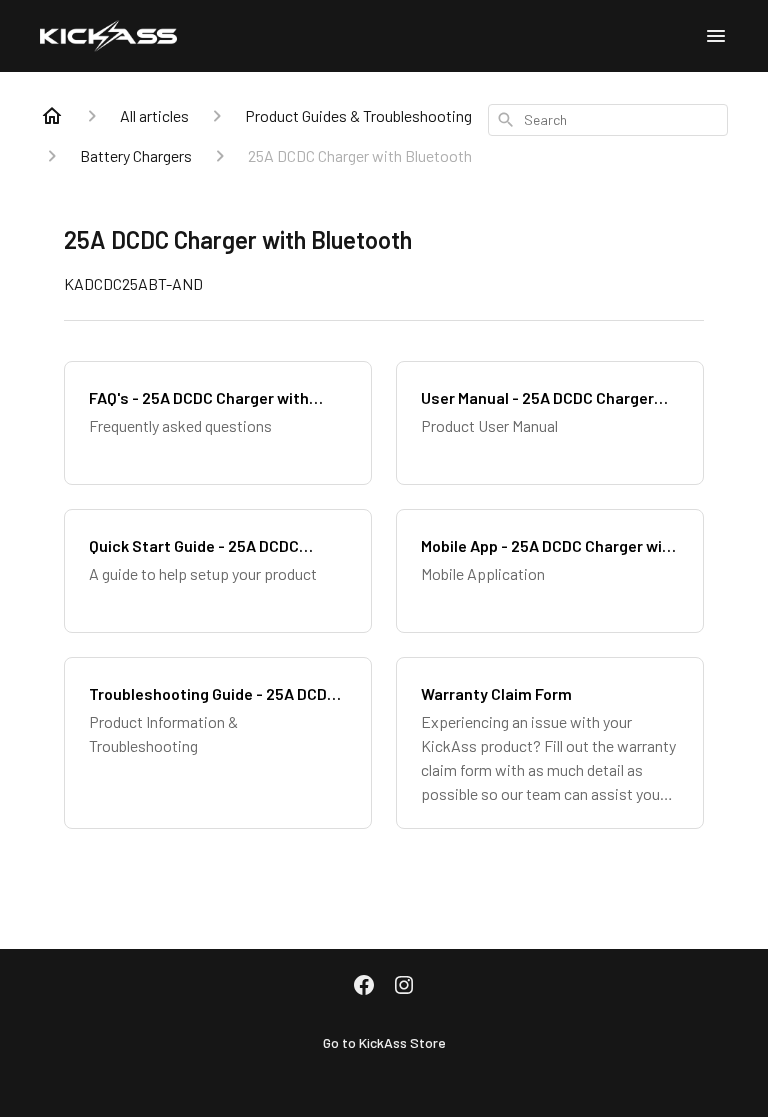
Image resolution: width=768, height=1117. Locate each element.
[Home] (52, 116)
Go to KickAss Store (384, 1042)
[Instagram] (404, 987)
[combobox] (608, 120)
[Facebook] (364, 987)
